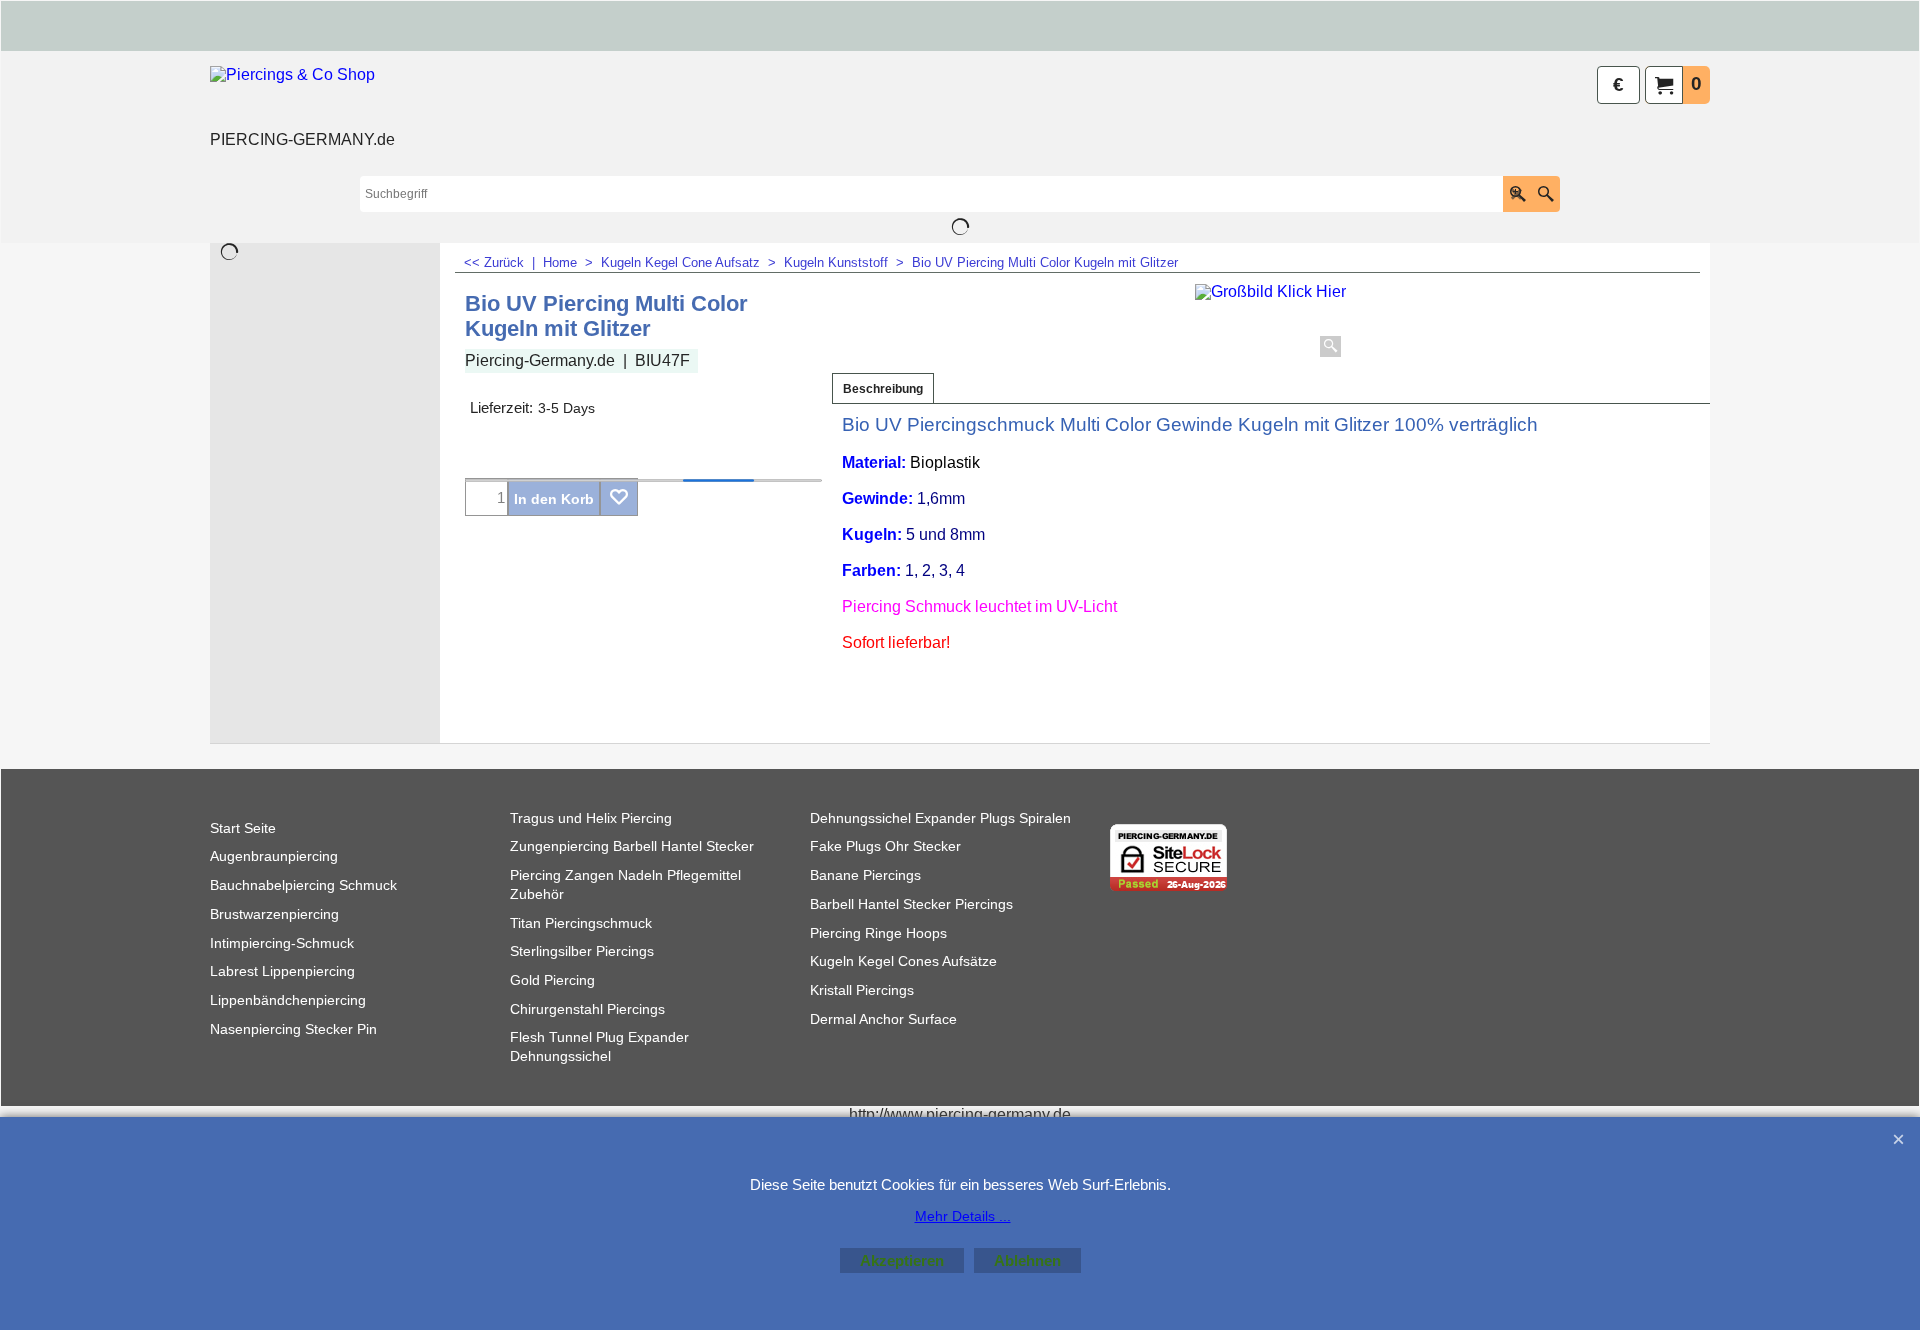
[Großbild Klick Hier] (1270, 323)
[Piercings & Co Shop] (302, 96)
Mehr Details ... (963, 1216)
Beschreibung (883, 389)
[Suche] (1545, 194)
